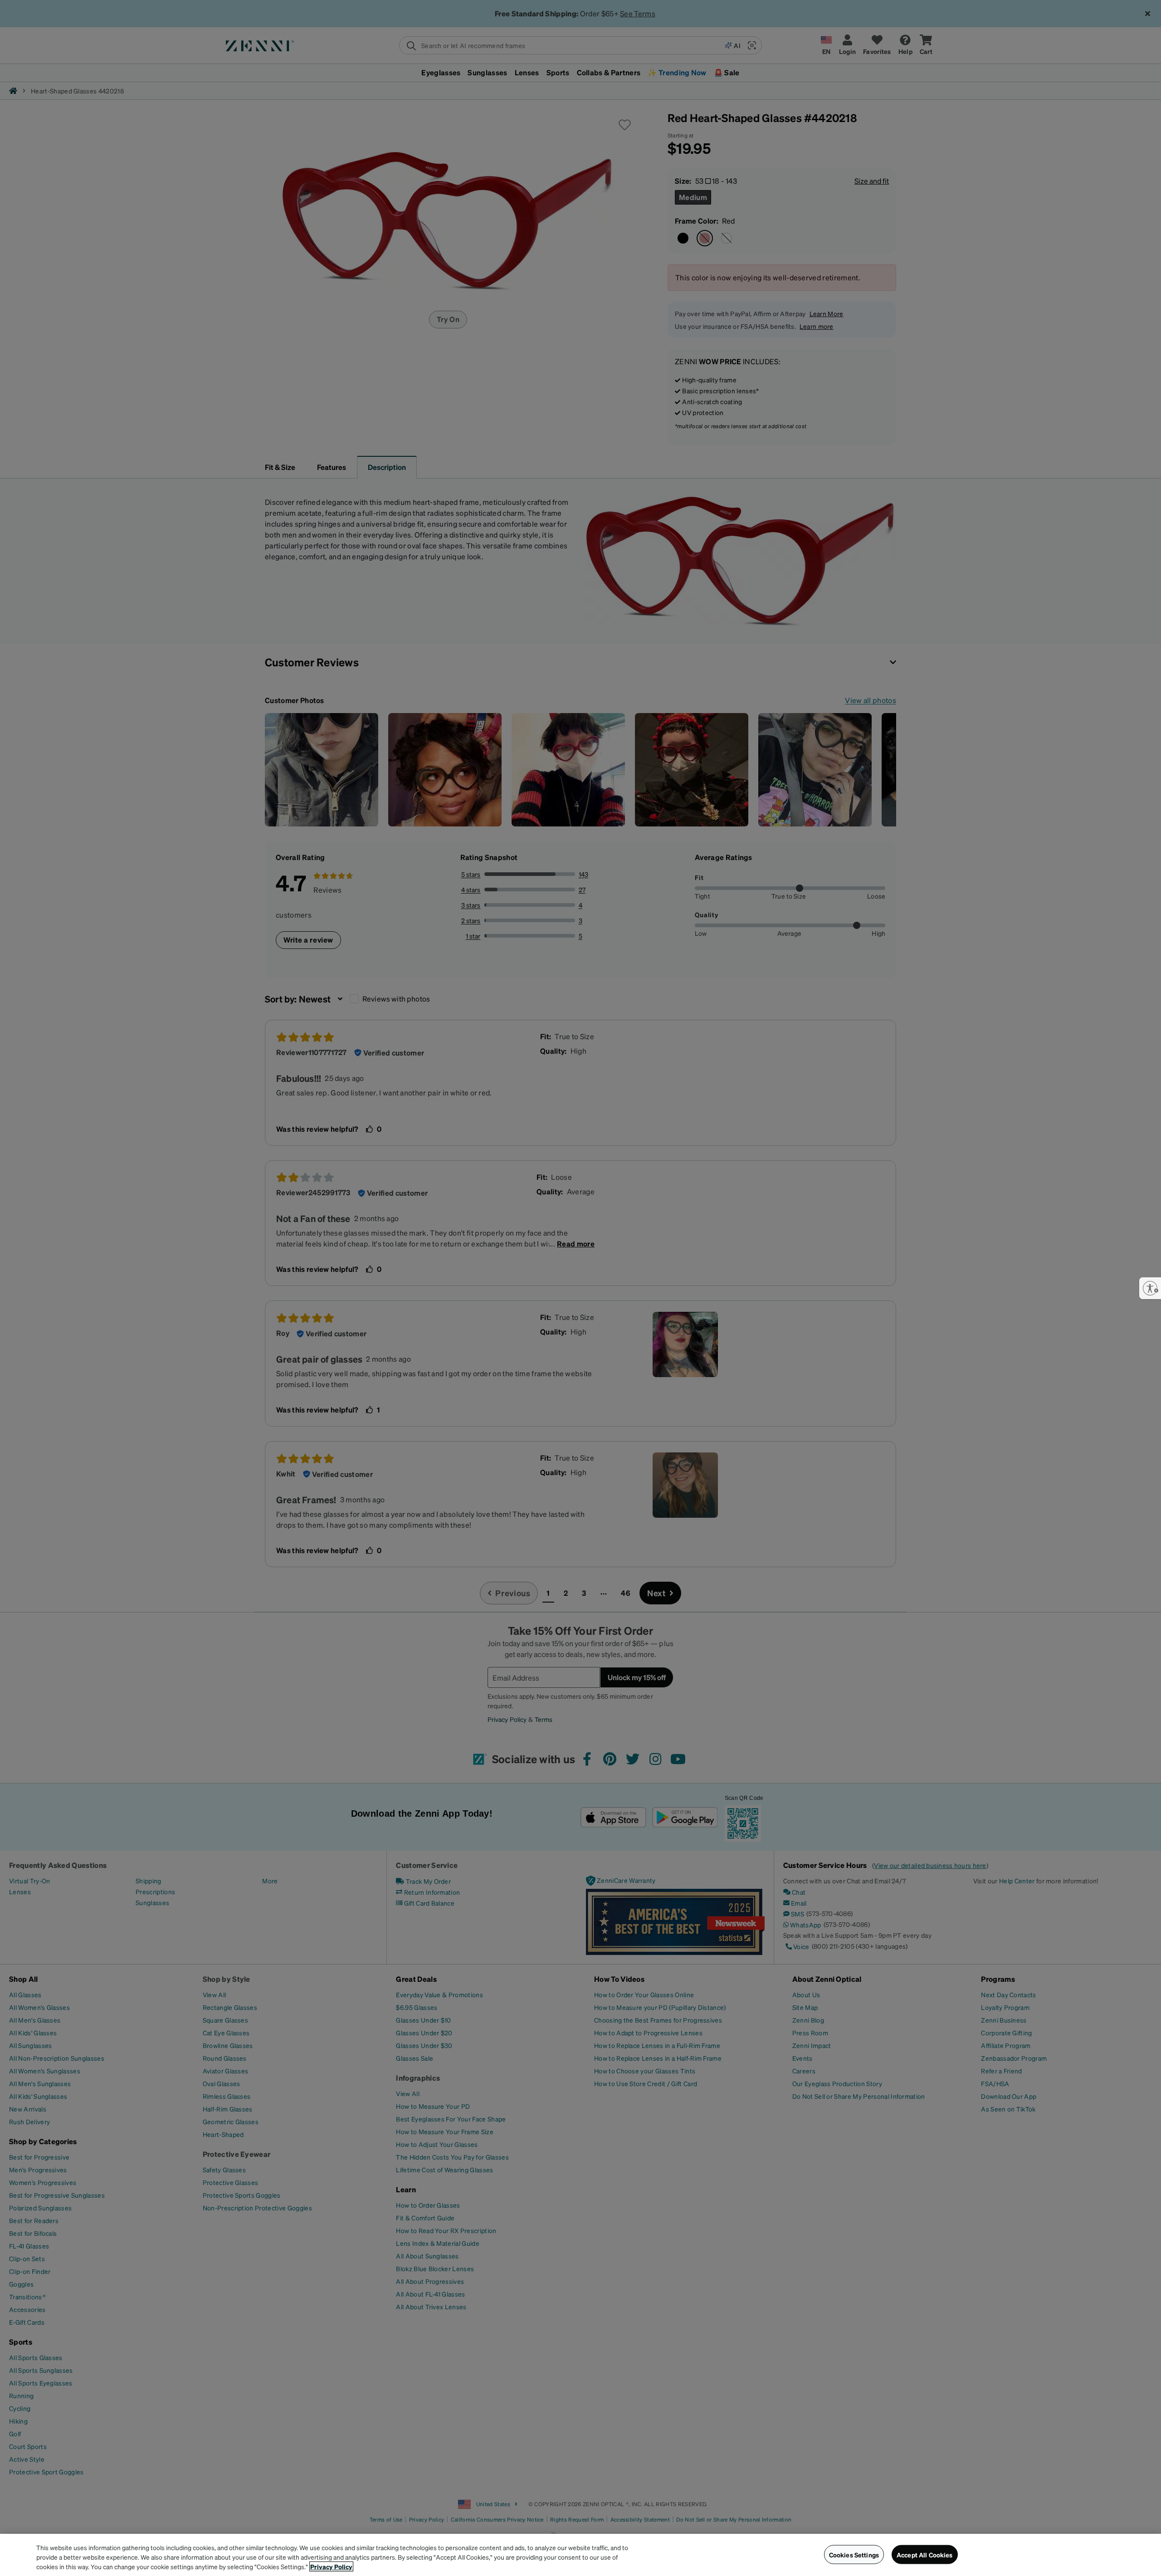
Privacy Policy (331, 2566)
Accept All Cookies (925, 2554)
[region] (580, 2555)
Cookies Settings (854, 2554)
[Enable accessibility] (1150, 1288)
